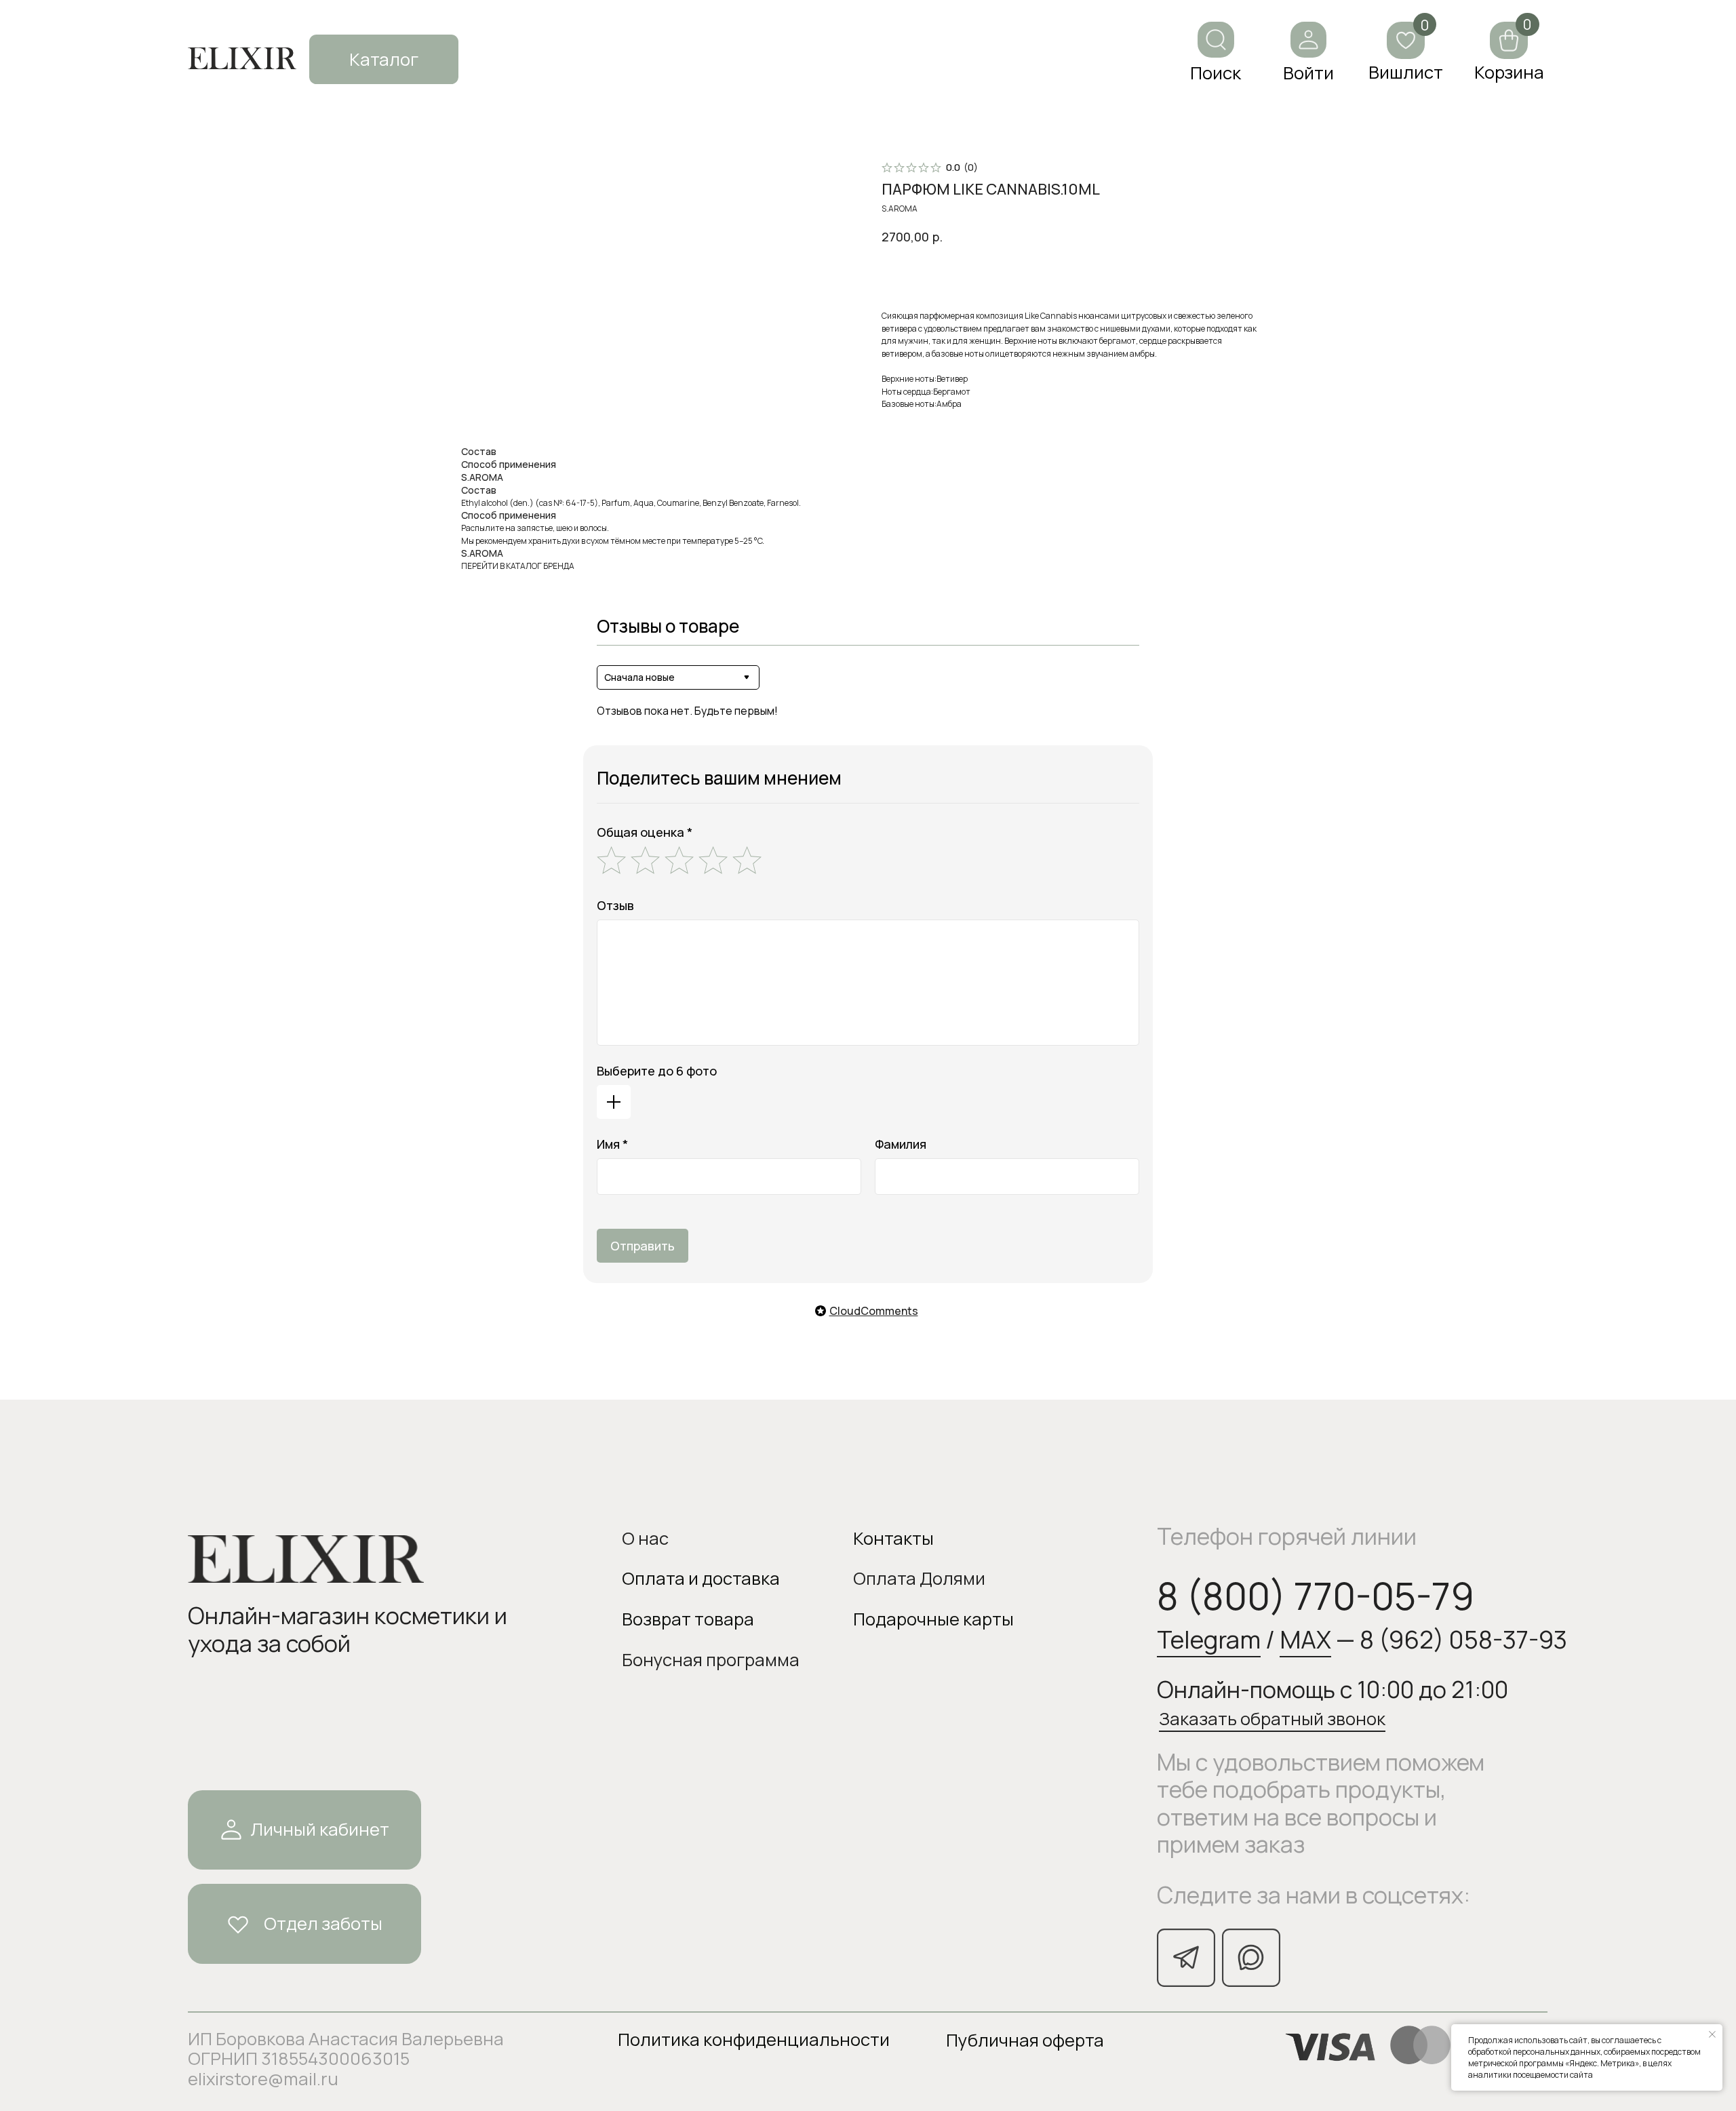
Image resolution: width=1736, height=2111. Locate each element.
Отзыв (615, 905)
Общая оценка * (645, 832)
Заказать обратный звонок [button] (1272, 1719)
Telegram (1209, 1639)
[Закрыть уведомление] (1712, 2034)
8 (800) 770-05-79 (1316, 1596)
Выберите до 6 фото (657, 1071)
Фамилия (901, 1144)
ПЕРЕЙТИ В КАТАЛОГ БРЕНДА (518, 566)
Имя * (612, 1144)
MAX (1305, 1639)
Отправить (643, 1246)
